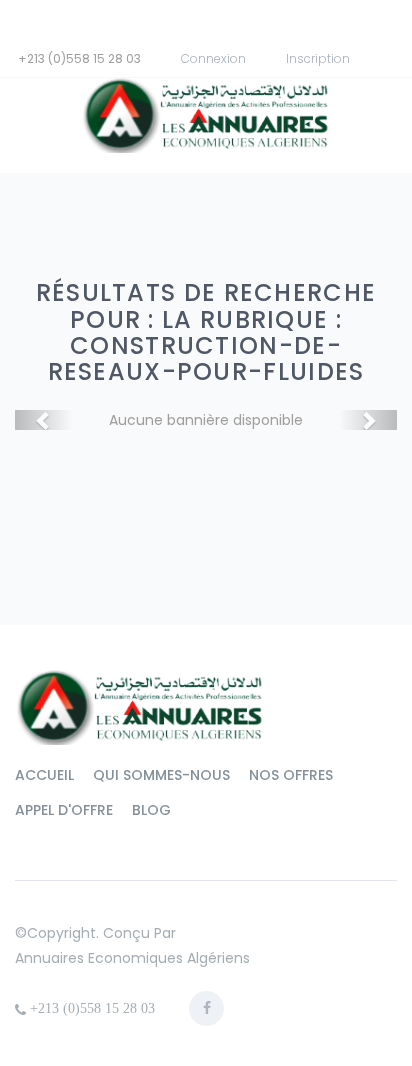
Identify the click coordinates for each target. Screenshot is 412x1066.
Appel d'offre (64, 810)
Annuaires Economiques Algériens (132, 958)
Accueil (44, 775)
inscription (318, 58)
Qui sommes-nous (161, 775)
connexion (213, 58)
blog (151, 810)
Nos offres (291, 775)
